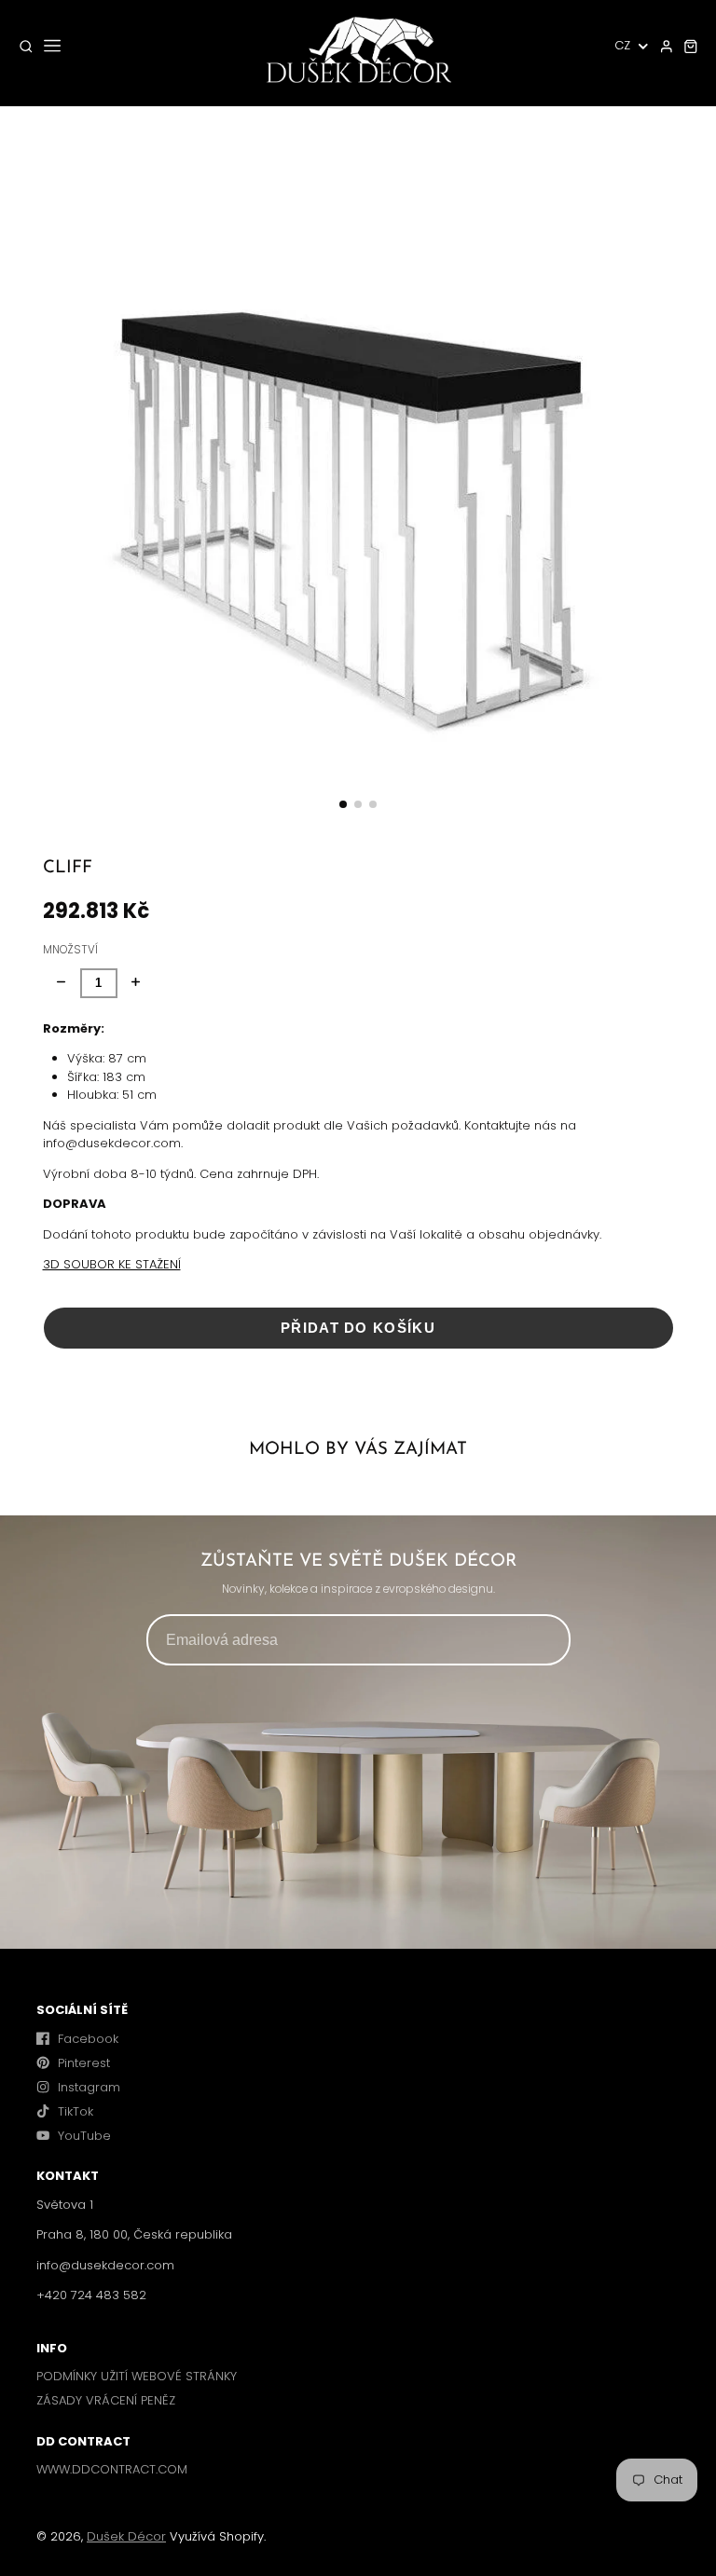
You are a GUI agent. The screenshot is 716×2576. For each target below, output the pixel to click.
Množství (70, 950)
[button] (343, 804)
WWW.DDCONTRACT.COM (112, 2469)
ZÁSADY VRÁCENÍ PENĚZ (106, 2400)
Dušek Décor (126, 2536)
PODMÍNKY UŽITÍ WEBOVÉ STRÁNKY (137, 2376)
